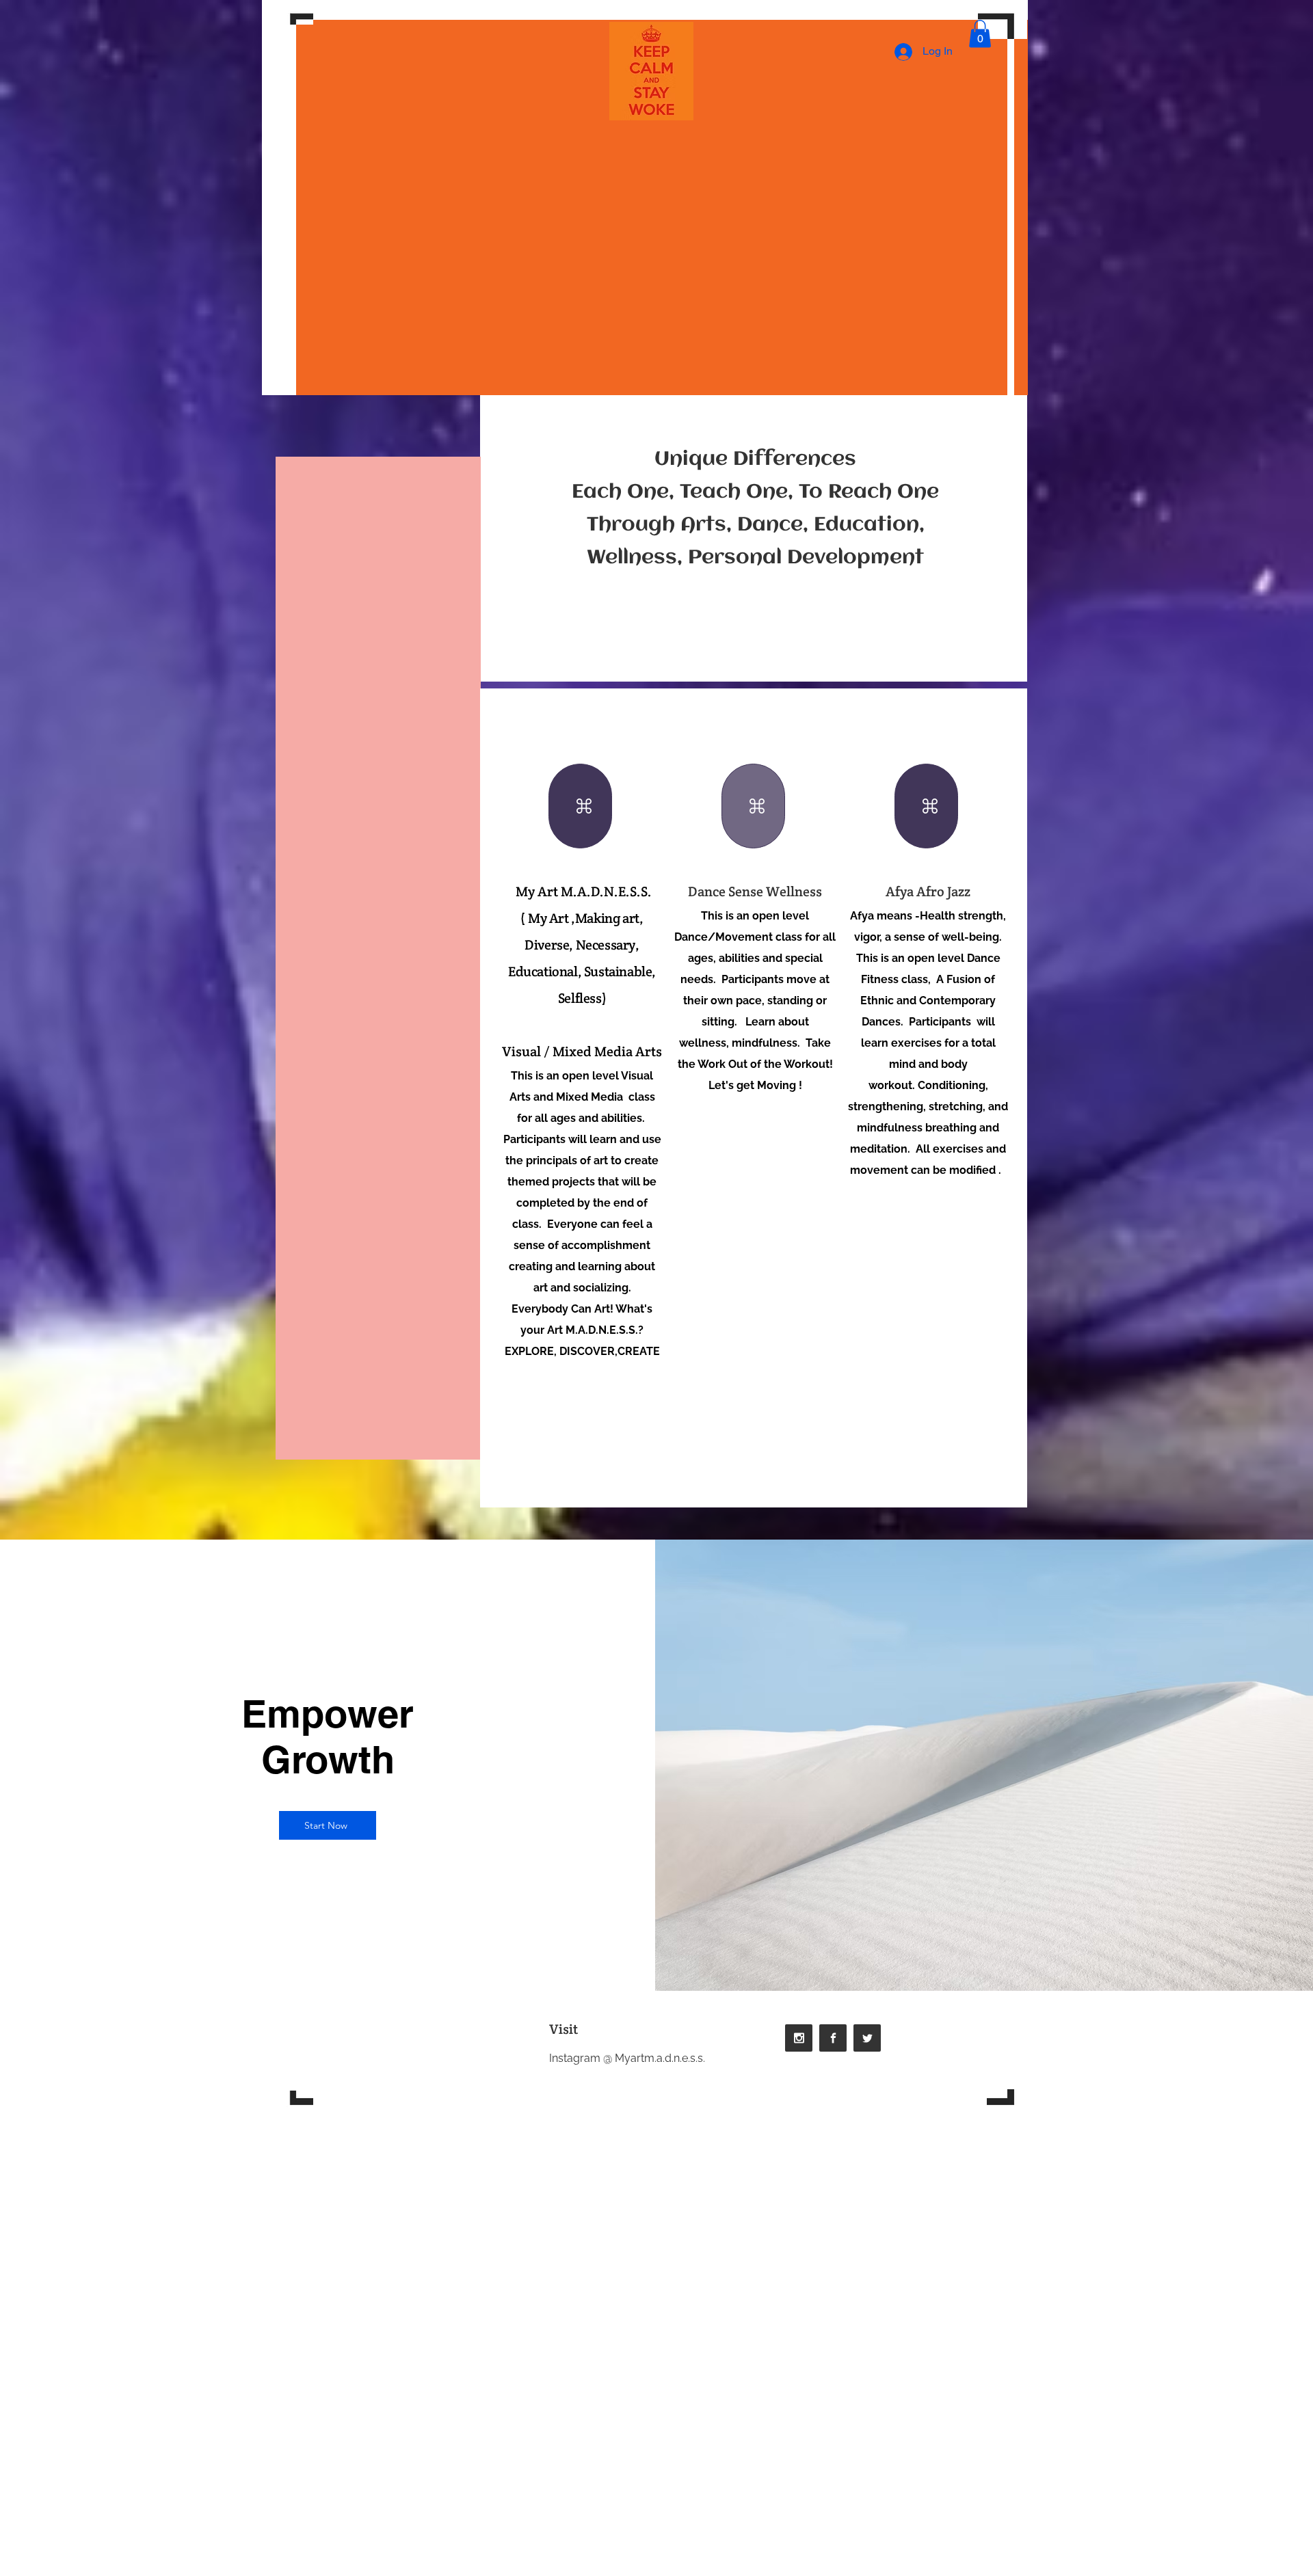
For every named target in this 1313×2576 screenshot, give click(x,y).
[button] (980, 34)
